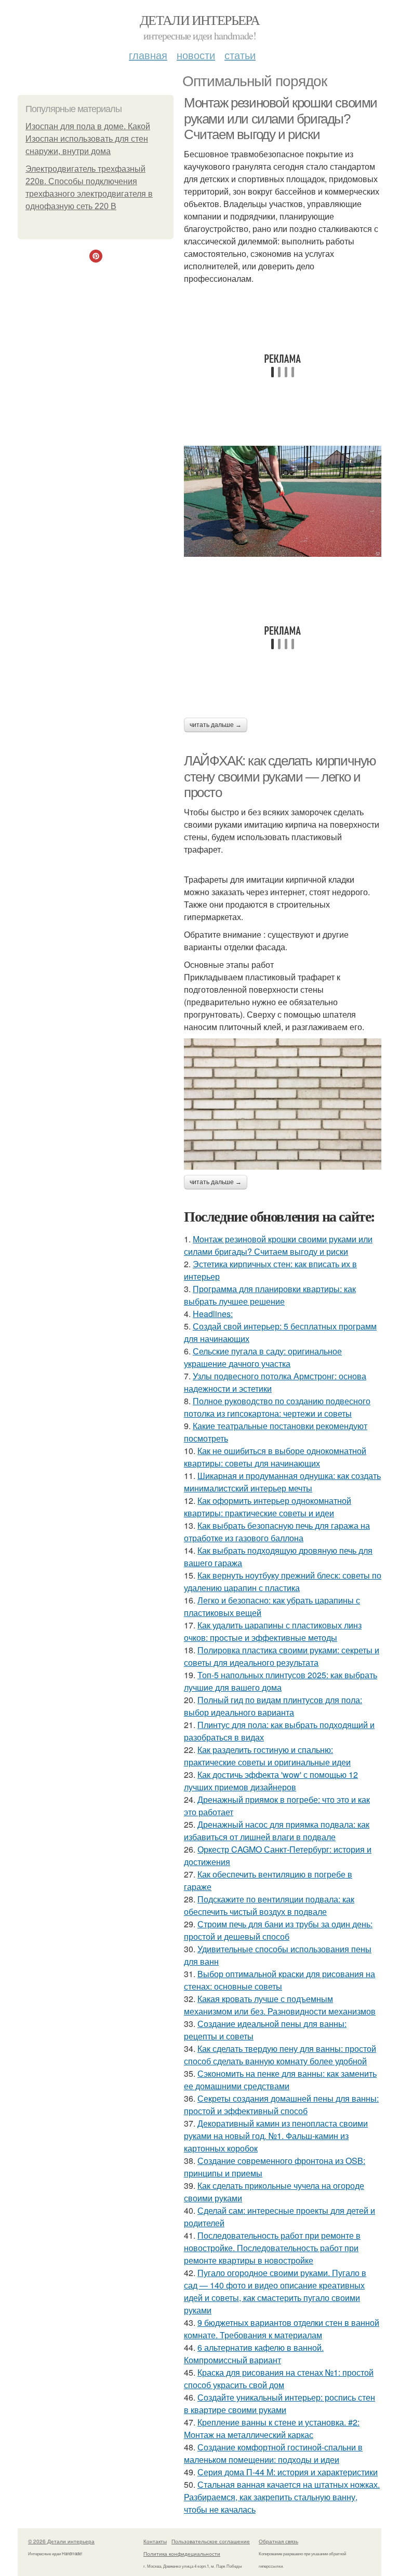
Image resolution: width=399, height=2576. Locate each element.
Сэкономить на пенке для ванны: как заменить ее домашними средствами (280, 2080)
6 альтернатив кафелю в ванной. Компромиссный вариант (254, 2354)
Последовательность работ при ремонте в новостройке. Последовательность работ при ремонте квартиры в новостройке (272, 2248)
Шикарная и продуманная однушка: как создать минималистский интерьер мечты (282, 1482)
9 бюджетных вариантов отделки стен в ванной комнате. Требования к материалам (282, 2329)
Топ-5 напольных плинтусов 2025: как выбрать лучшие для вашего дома (281, 1681)
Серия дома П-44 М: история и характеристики (288, 2472)
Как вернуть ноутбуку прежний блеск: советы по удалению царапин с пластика (283, 1581)
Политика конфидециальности (182, 2554)
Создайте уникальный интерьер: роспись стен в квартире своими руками (280, 2403)
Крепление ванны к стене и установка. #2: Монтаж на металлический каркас (272, 2428)
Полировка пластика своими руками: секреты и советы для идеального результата (282, 1656)
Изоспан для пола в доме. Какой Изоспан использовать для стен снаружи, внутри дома (88, 139)
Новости (196, 55)
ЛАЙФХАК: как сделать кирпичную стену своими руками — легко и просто (280, 777)
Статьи (240, 55)
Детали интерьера (199, 20)
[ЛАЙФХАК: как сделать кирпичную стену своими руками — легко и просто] (283, 1104)
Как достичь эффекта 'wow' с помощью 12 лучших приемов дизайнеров (271, 1781)
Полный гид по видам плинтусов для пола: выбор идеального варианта (273, 1706)
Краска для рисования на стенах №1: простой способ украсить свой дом (279, 2379)
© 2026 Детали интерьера (61, 2541)
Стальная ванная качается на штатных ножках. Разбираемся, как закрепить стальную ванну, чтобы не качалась (282, 2497)
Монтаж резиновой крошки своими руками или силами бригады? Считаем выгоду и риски (281, 119)
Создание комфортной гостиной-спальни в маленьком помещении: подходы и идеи (273, 2453)
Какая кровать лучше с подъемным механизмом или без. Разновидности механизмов (280, 2005)
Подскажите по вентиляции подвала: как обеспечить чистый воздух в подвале (269, 1905)
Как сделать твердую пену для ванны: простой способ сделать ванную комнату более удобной (280, 2055)
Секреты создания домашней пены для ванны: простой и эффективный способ (281, 2105)
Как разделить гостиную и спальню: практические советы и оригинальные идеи (267, 1756)
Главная (148, 55)
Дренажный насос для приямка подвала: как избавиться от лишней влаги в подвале (277, 1831)
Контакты (155, 2541)
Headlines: (213, 1314)
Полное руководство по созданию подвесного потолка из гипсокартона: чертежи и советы (277, 1407)
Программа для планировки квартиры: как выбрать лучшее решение (270, 1295)
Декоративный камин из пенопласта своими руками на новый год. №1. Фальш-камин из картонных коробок (276, 2136)
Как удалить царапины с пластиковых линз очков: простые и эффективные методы (273, 1631)
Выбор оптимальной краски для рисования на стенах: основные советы (280, 1980)
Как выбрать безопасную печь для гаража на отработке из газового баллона (277, 1532)
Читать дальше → (216, 725)
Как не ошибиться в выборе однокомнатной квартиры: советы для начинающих (275, 1457)
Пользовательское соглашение (211, 2541)
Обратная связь (278, 2541)
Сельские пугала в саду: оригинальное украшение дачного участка (263, 1357)
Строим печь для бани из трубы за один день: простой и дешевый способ (278, 1930)
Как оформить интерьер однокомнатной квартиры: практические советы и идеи (268, 1507)
